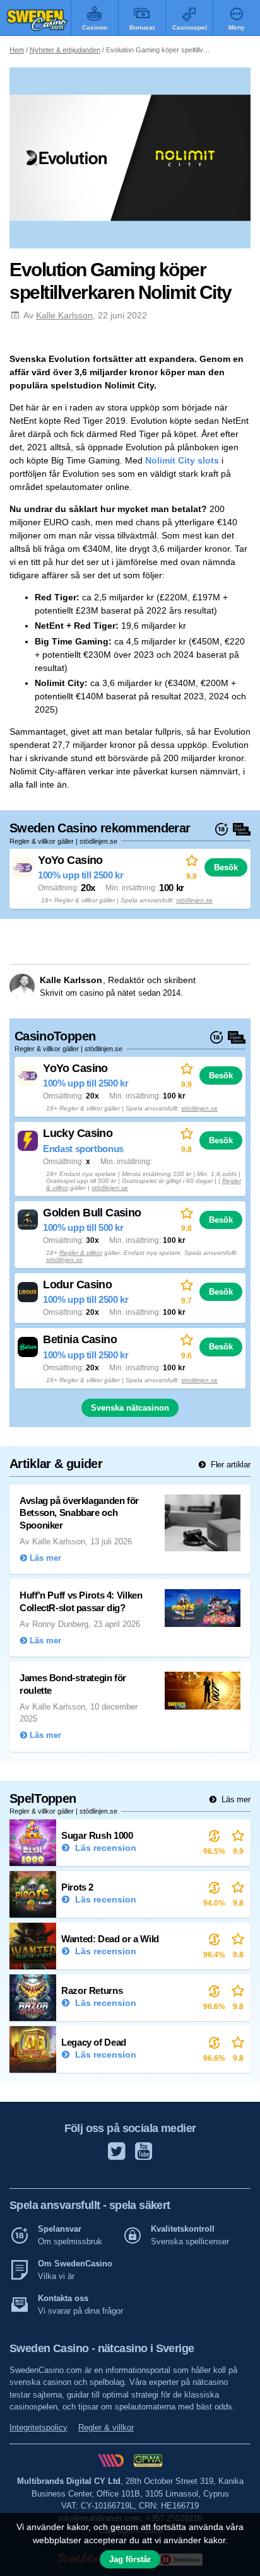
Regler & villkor (81, 1253)
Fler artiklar (229, 1465)
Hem (17, 50)
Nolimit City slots (182, 460)
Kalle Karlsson (64, 315)
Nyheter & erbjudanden (65, 50)
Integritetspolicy (38, 2427)
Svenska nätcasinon (130, 1408)
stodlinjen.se (199, 1380)
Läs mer (235, 1799)
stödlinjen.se (194, 900)
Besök (226, 867)
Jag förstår (130, 2559)
